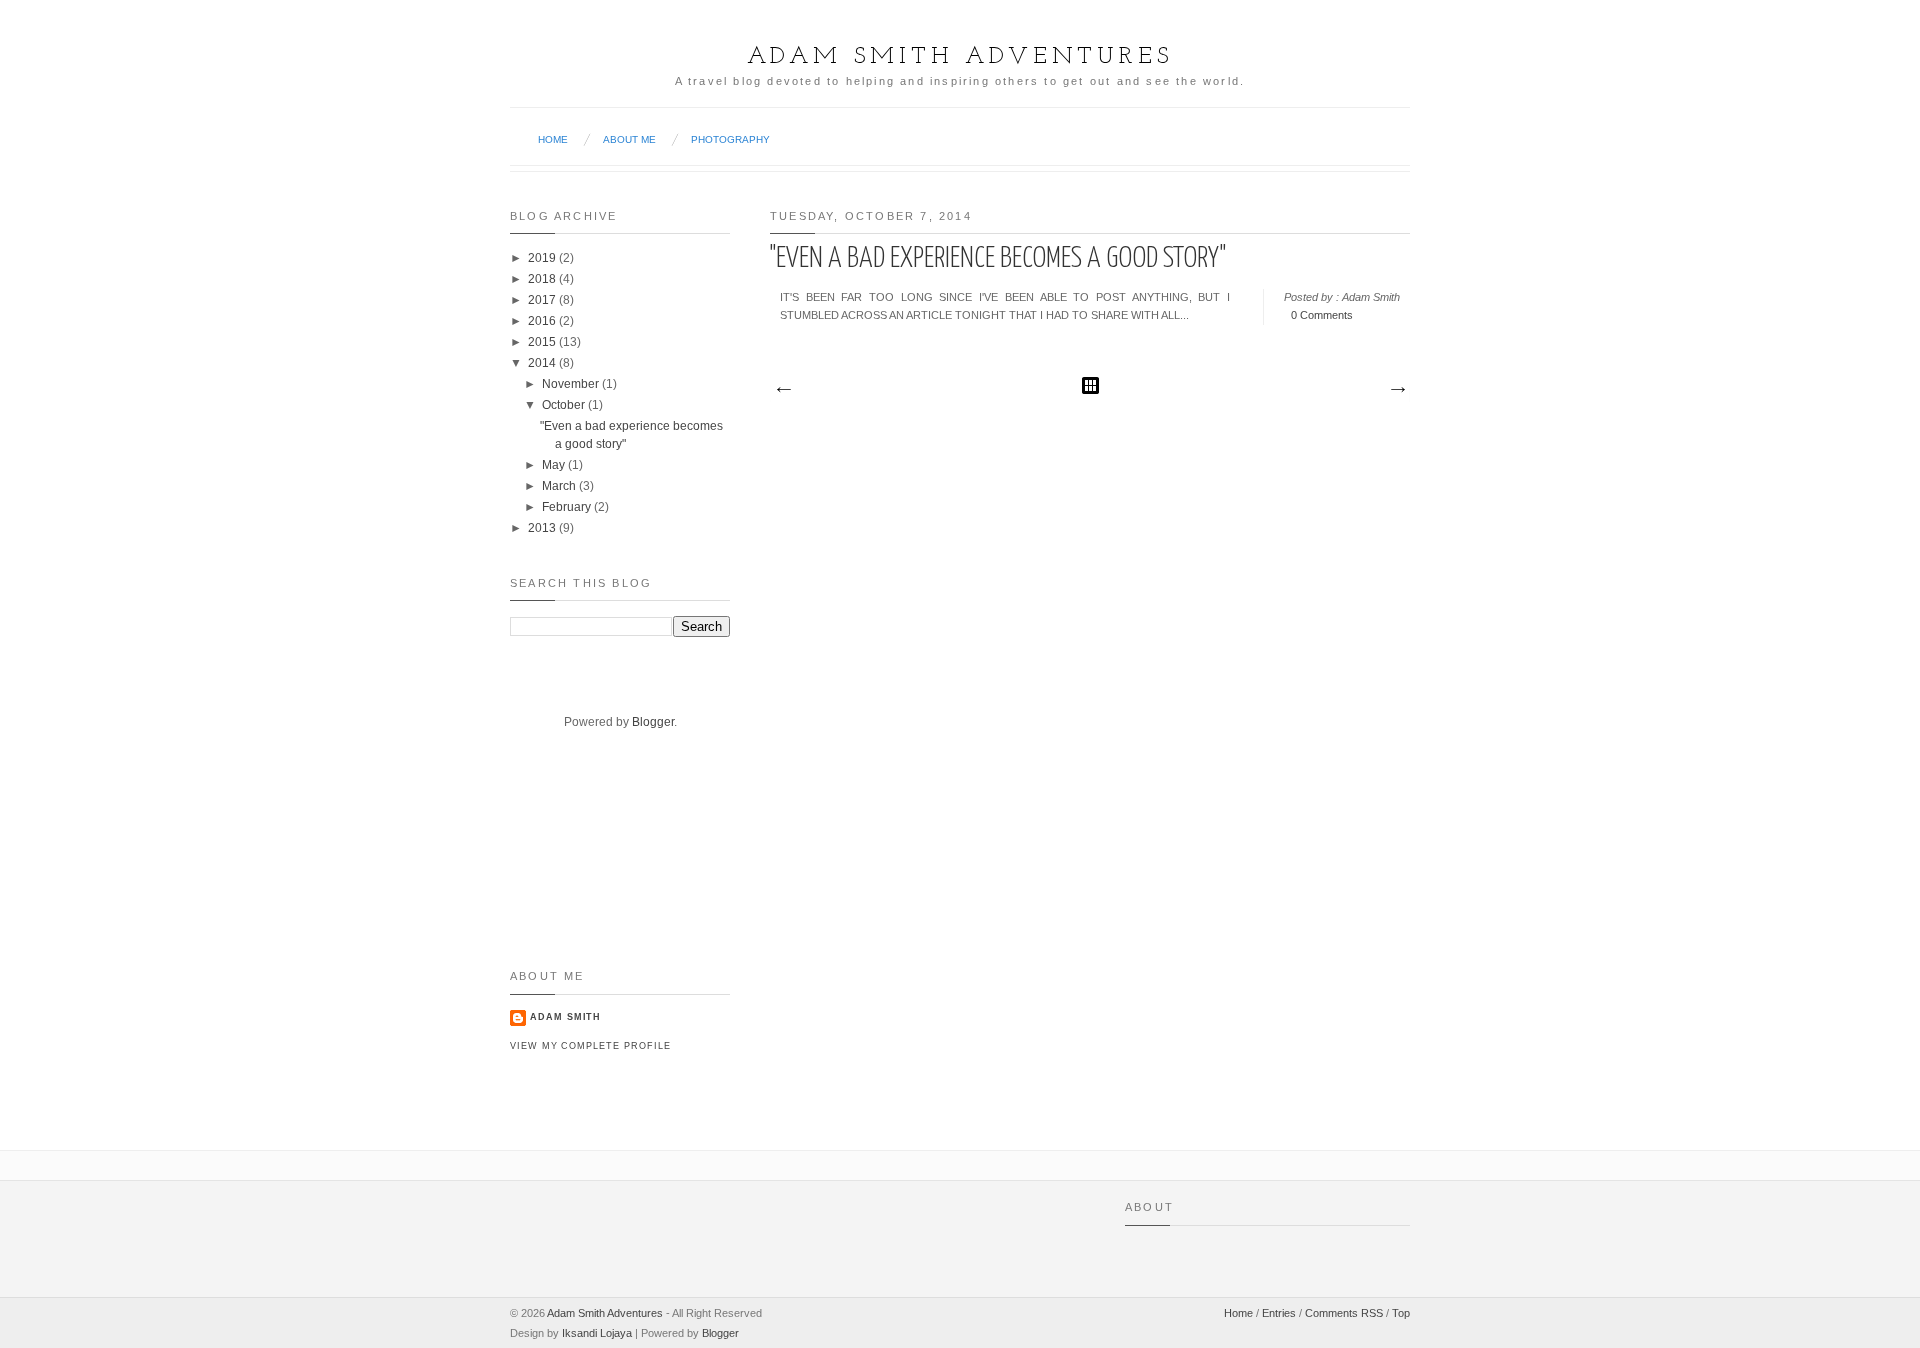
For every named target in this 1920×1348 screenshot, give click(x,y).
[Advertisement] (572, 865)
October (563, 405)
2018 (542, 279)
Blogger (653, 722)
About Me (629, 139)
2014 (542, 363)
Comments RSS (1344, 1313)
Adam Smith (565, 1017)
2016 (542, 321)
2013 (542, 528)
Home (553, 139)
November (570, 384)
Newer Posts (783, 390)
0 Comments (1322, 315)
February (566, 507)
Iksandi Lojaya (597, 1333)
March (559, 486)
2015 (542, 342)
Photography (730, 139)
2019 (542, 258)
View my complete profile (590, 1046)
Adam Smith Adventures (960, 57)
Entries (1279, 1313)
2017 (542, 300)
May (553, 465)
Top (1401, 1313)
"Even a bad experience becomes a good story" (998, 259)
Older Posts (1397, 390)
